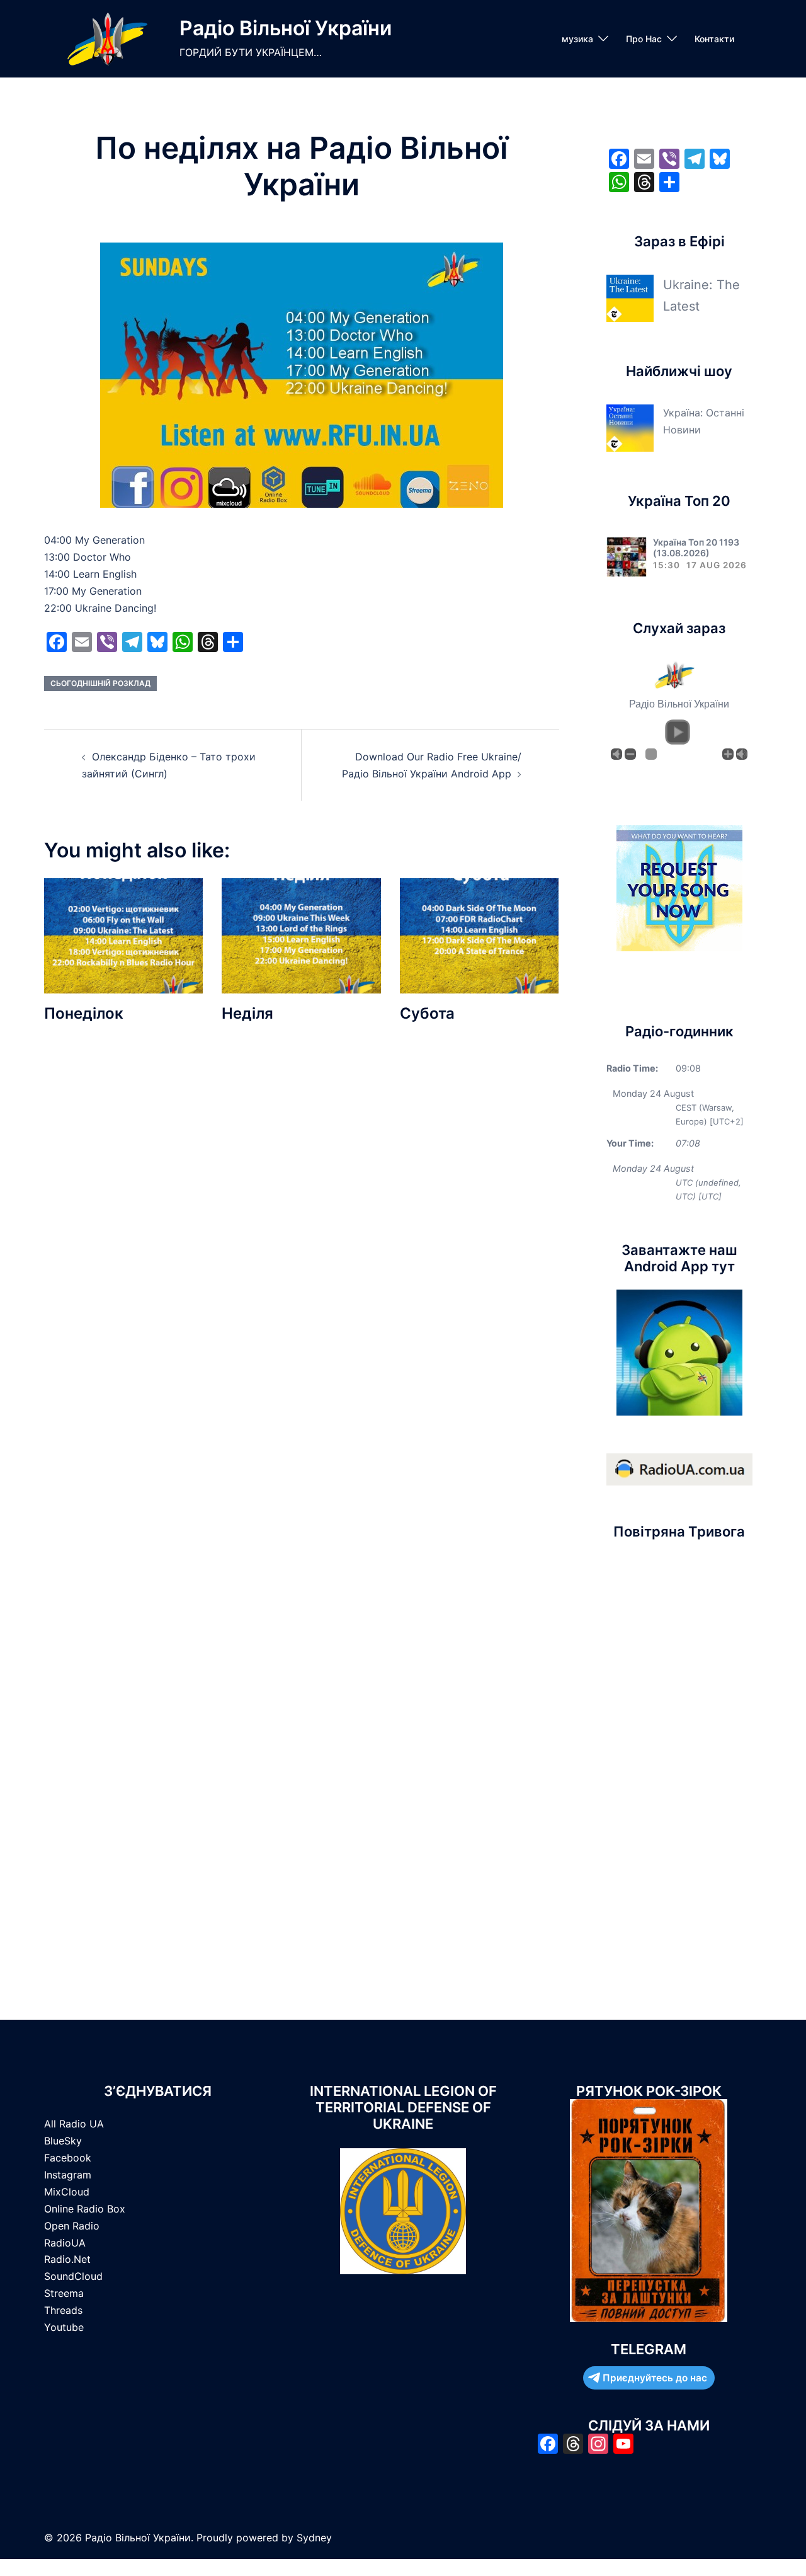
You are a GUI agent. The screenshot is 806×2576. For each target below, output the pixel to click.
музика (577, 39)
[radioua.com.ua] (679, 1468)
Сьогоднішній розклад (100, 683)
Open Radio (72, 2226)
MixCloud (67, 2192)
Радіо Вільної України (286, 28)
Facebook (68, 2158)
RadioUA (65, 2243)
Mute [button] (616, 754)
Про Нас (644, 39)
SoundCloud (73, 2276)
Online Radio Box (85, 2209)
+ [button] (728, 754)
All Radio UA (74, 2124)
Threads (63, 2310)
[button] (678, 732)
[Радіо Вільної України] (107, 39)
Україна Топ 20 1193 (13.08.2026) (696, 547)
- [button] (630, 754)
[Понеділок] (123, 935)
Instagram (68, 2175)
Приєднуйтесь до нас (655, 2378)
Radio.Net (67, 2259)
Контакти (714, 39)
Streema (64, 2293)
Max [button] (742, 754)
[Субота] (479, 935)
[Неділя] (301, 935)
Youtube (64, 2327)
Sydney (314, 2538)
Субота (427, 1013)
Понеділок (84, 1013)
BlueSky (63, 2141)
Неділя (247, 1013)
